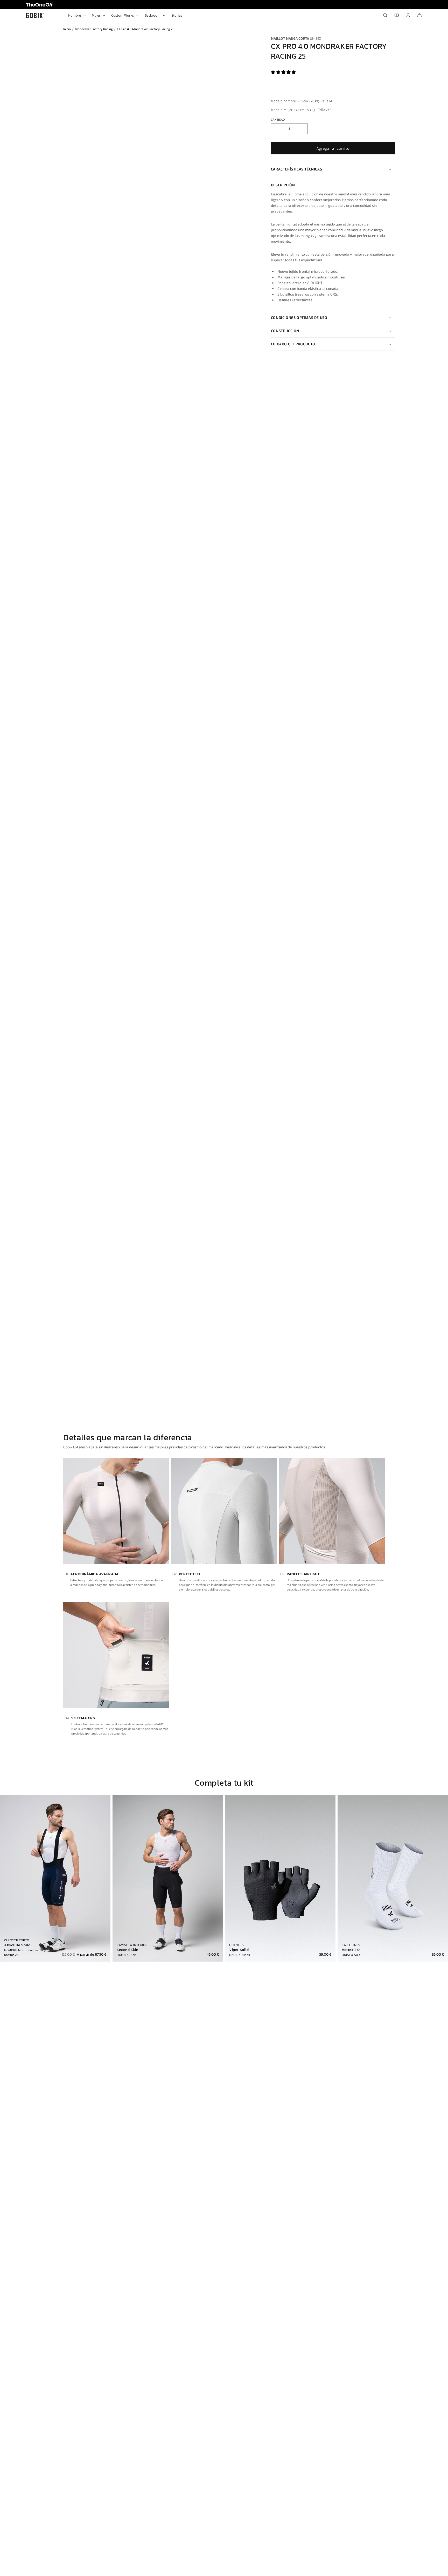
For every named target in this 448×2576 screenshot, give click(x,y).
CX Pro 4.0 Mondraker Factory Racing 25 (146, 29)
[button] (284, 72)
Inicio (67, 29)
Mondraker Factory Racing (94, 29)
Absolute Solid (17, 1945)
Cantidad (278, 119)
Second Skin (128, 1950)
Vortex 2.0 (351, 1950)
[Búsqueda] (385, 15)
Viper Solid (239, 1950)
